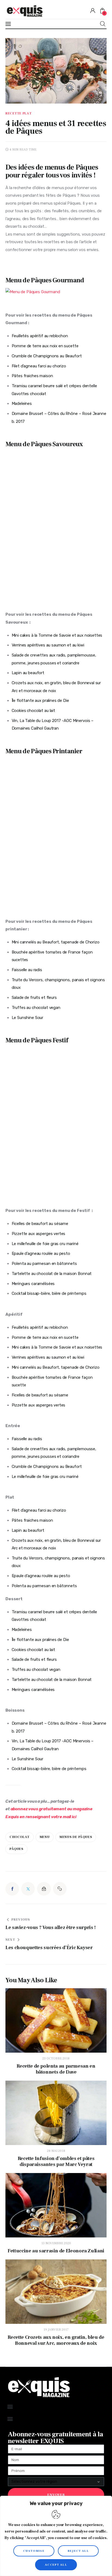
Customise (34, 2551)
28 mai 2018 (56, 2151)
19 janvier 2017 (56, 2330)
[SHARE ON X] (28, 1889)
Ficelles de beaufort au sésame (41, 1224)
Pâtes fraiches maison (32, 376)
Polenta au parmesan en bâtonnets (44, 1264)
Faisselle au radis (27, 970)
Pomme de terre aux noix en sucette (45, 346)
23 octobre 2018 (56, 2058)
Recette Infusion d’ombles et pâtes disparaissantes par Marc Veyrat (56, 2162)
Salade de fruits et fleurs (34, 998)
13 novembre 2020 (56, 2243)
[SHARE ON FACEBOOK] (12, 1889)
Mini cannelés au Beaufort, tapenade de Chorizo (56, 942)
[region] (56, 2536)
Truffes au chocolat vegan (36, 1008)
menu (45, 1837)
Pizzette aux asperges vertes (39, 1234)
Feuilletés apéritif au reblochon (40, 336)
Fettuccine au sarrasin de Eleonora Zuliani (56, 2251)
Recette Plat (19, 114)
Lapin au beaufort (28, 673)
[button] (60, 1889)
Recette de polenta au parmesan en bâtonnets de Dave (56, 2069)
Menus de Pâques (76, 1837)
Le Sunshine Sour (28, 1018)
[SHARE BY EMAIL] (44, 1889)
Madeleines (22, 404)
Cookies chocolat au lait (34, 711)
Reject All (78, 2551)
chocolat (20, 1837)
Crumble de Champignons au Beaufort (47, 356)
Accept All (56, 2565)
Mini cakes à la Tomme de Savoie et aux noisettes (57, 635)
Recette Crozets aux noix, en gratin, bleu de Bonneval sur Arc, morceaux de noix (56, 2340)
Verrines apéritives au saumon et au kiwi (48, 645)
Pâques (16, 1849)
